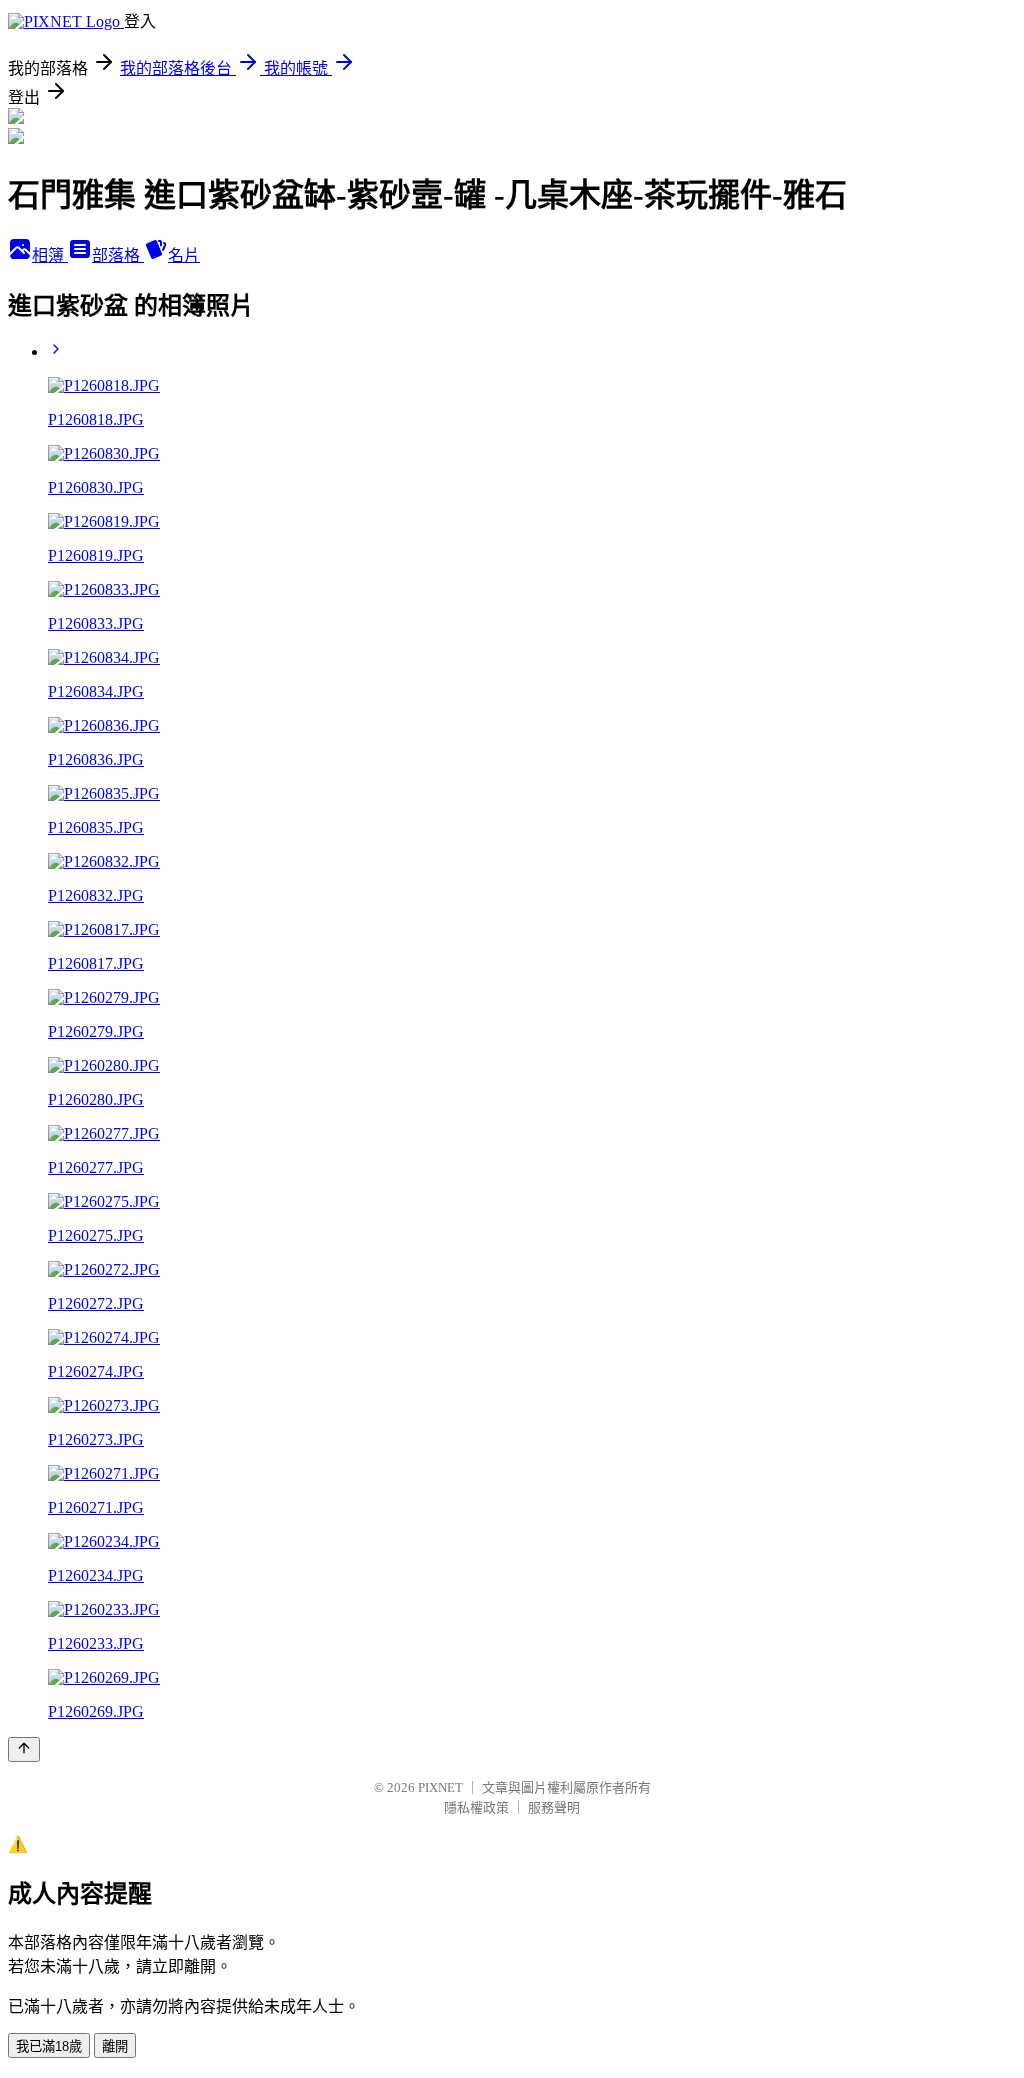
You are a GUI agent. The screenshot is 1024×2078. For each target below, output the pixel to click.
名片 (184, 255)
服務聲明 (554, 1807)
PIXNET (440, 1787)
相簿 (50, 255)
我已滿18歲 (49, 2046)
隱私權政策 (476, 1807)
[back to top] (24, 1749)
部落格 (118, 255)
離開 (115, 2046)
